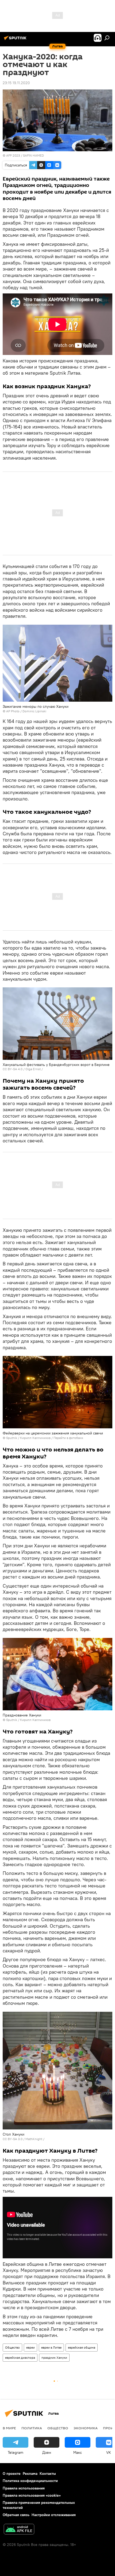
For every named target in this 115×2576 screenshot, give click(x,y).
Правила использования (24, 2488)
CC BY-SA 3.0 (13, 2139)
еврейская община (82, 2347)
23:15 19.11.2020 (16, 83)
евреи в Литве (51, 2347)
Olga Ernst (33, 1069)
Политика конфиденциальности (30, 2481)
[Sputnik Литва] (16, 40)
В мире (9, 2428)
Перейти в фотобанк (68, 1438)
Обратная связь (16, 2515)
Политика (32, 2428)
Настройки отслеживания (54, 2515)
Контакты (48, 2473)
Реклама (30, 2473)
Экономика (86, 2428)
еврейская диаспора (20, 2358)
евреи (30, 2347)
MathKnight (34, 2139)
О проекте (12, 2473)
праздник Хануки (54, 2358)
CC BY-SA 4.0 (13, 1069)
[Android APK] (19, 2530)
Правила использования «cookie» (32, 2495)
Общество (12, 2347)
